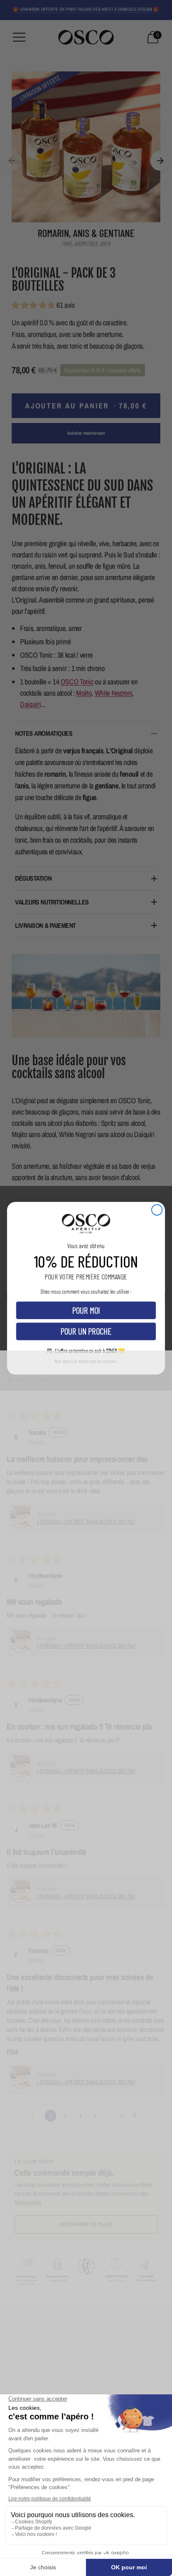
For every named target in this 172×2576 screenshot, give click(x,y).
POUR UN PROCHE (86, 1331)
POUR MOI (86, 1310)
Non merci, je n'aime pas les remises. (86, 1361)
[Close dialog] (157, 1209)
